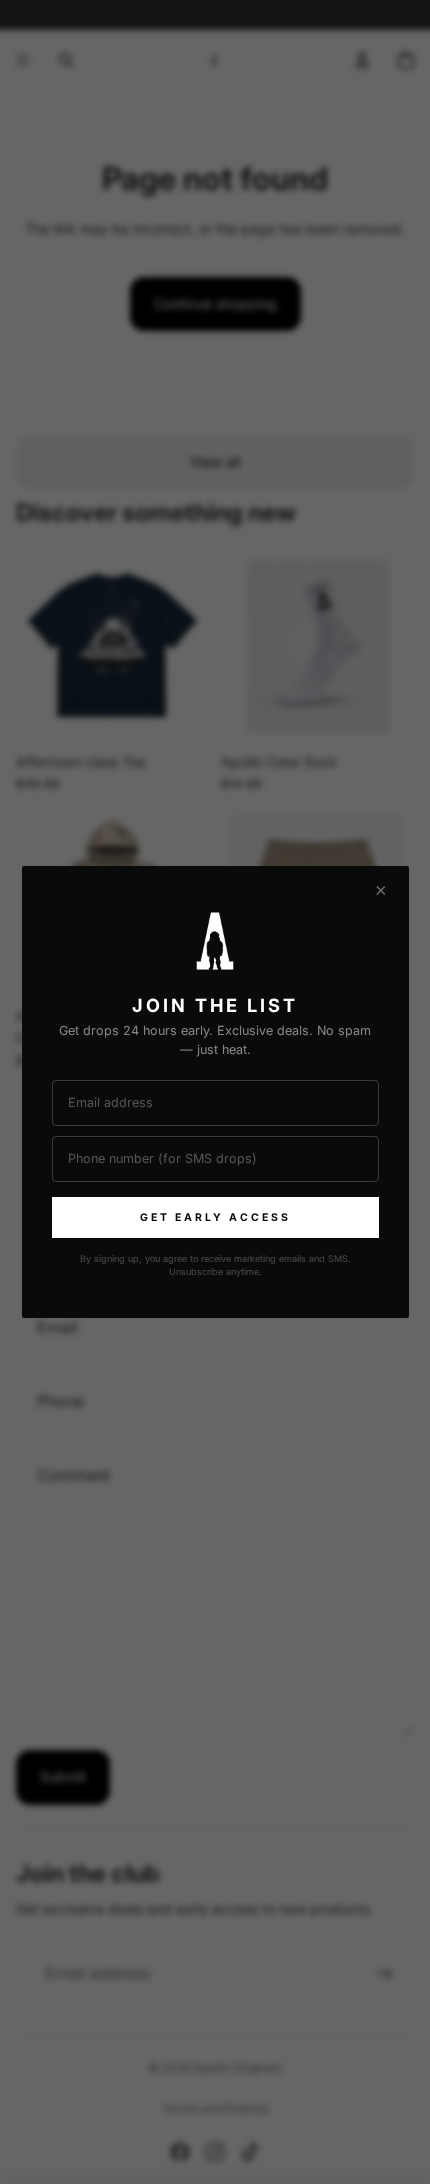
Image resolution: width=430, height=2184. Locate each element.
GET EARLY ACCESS (215, 1217)
